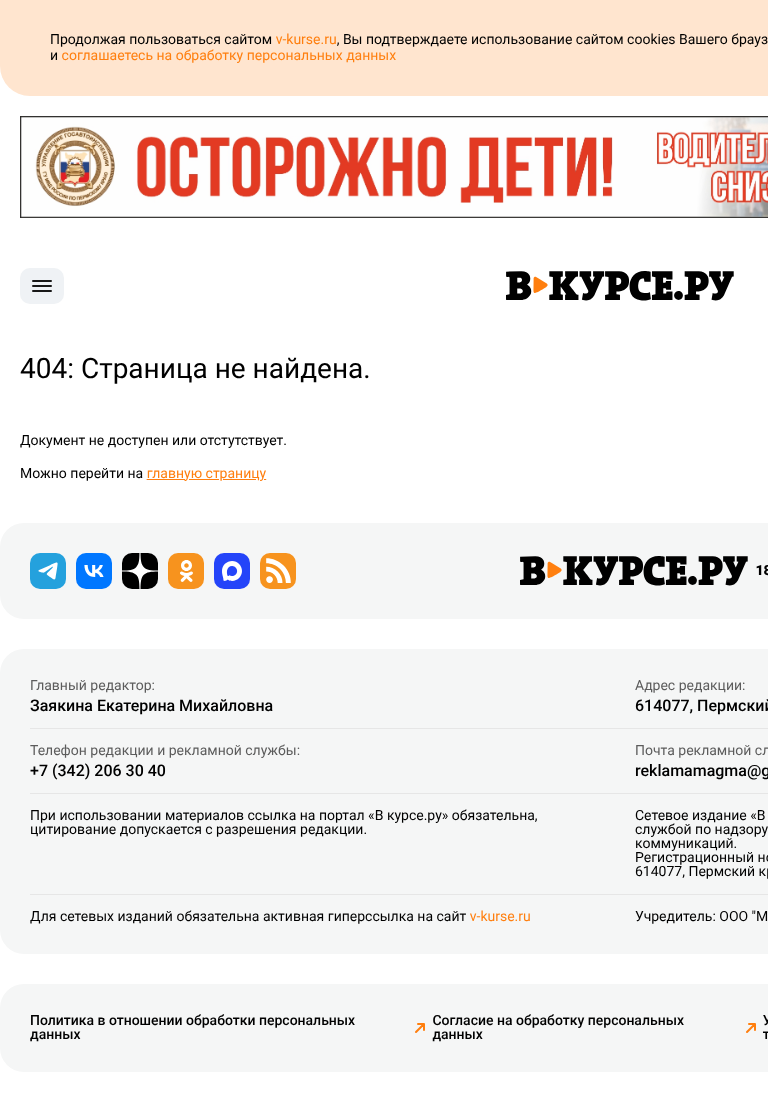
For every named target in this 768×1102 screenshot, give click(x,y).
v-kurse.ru (306, 40)
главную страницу (207, 474)
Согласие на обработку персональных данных (558, 1028)
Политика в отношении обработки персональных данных (192, 1028)
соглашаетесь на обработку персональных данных (229, 56)
